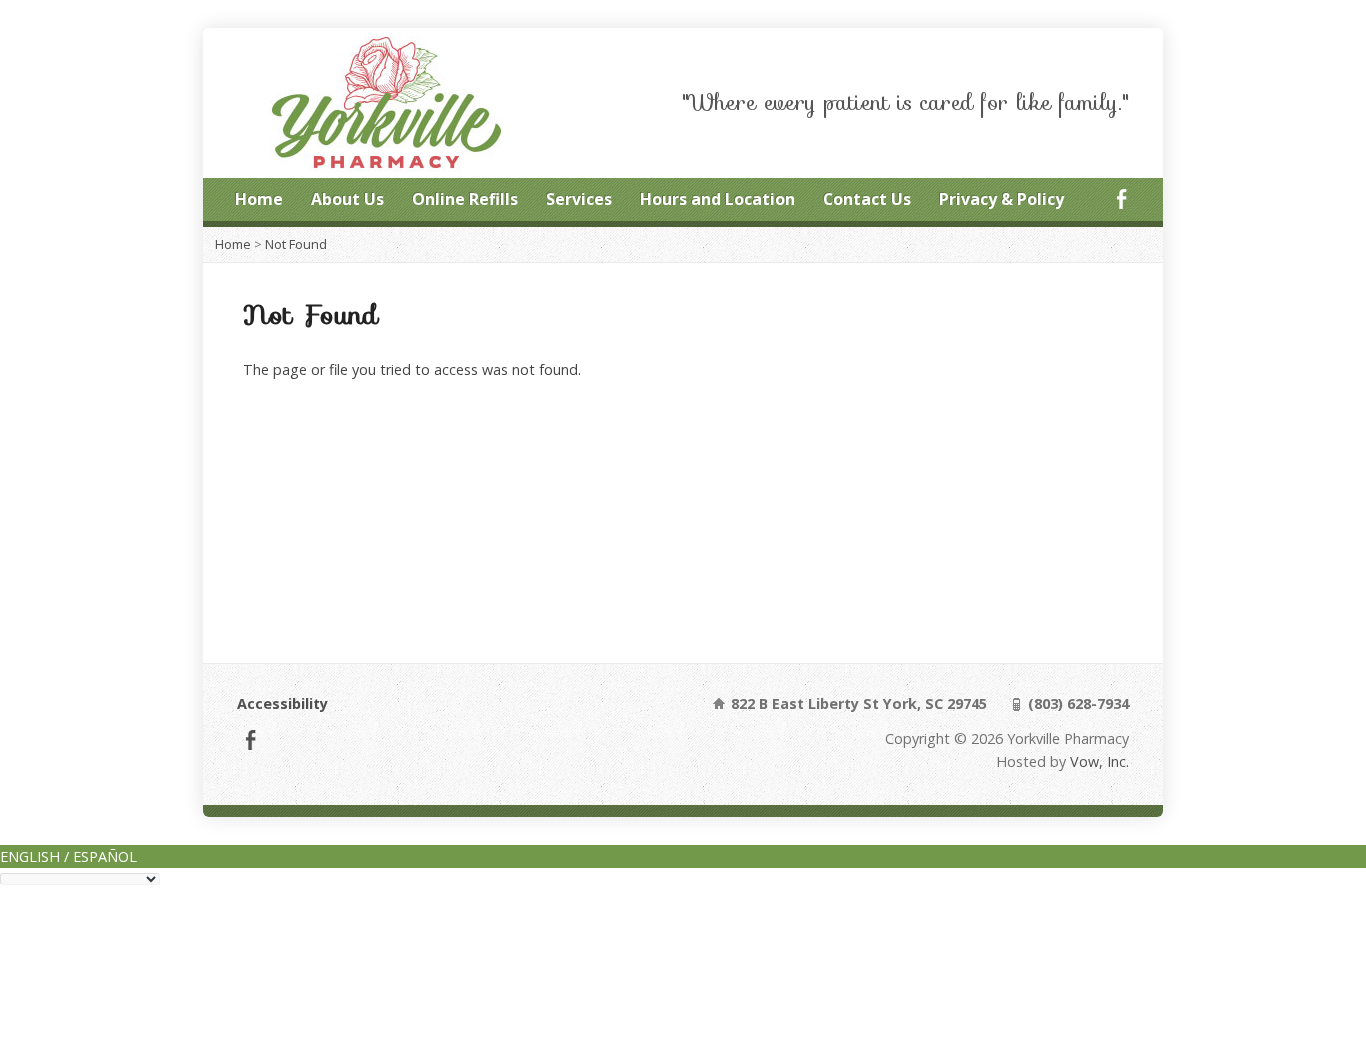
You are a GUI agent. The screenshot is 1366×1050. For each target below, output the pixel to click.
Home (259, 199)
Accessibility (282, 703)
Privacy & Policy (1001, 199)
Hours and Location (717, 199)
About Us (347, 199)
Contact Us (867, 199)
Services (579, 199)
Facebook (1121, 198)
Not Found (296, 244)
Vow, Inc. (1099, 761)
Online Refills (465, 199)
